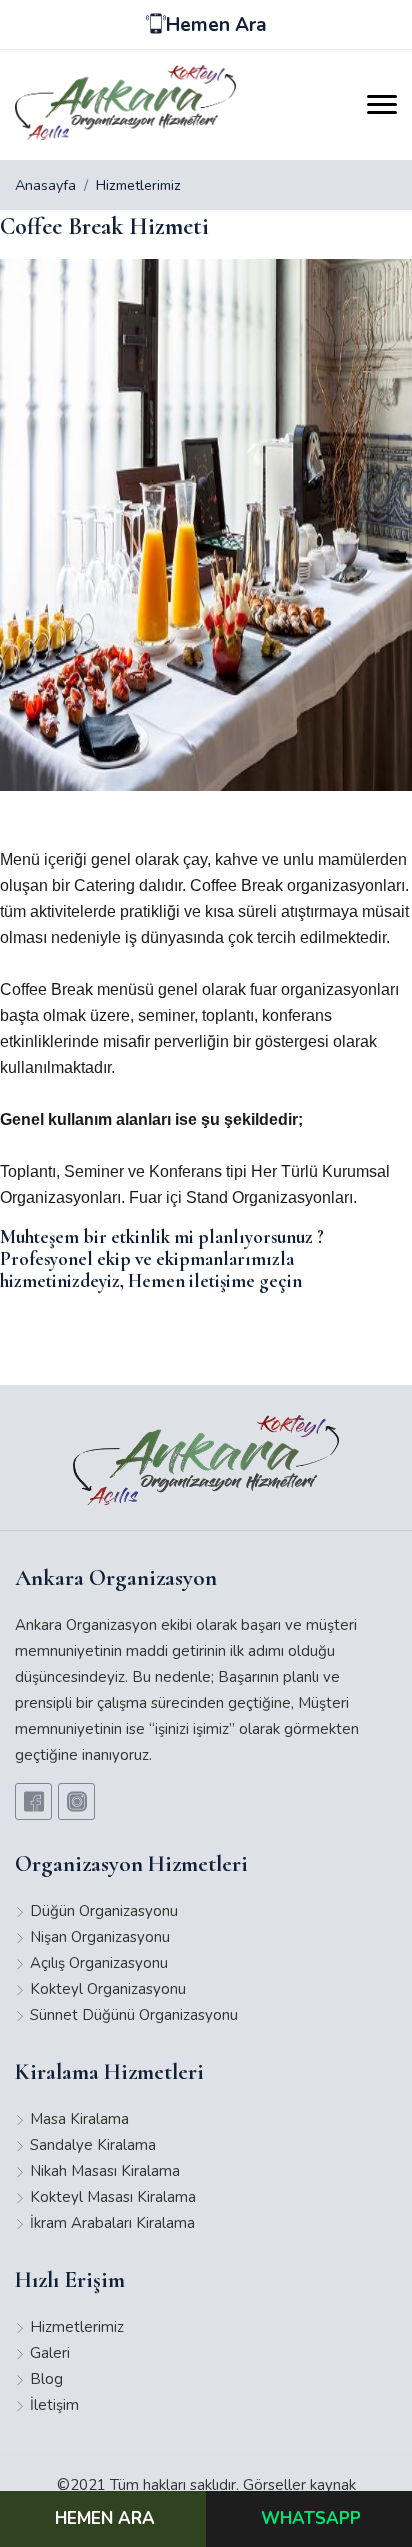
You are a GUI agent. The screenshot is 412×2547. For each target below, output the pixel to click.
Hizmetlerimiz (138, 185)
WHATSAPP (311, 2518)
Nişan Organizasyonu (100, 1937)
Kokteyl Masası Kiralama (113, 2197)
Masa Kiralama (79, 2119)
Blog (46, 2379)
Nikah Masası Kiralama (105, 2171)
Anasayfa (45, 185)
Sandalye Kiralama (93, 2145)
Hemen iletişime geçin (215, 1280)
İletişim (54, 2405)
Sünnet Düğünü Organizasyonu (134, 2015)
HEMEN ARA (105, 2518)
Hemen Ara (216, 25)
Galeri (50, 2353)
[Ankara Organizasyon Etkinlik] (125, 102)
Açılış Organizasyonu (99, 1963)
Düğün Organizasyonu (104, 1911)
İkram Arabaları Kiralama (112, 2223)
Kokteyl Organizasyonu (108, 1989)
